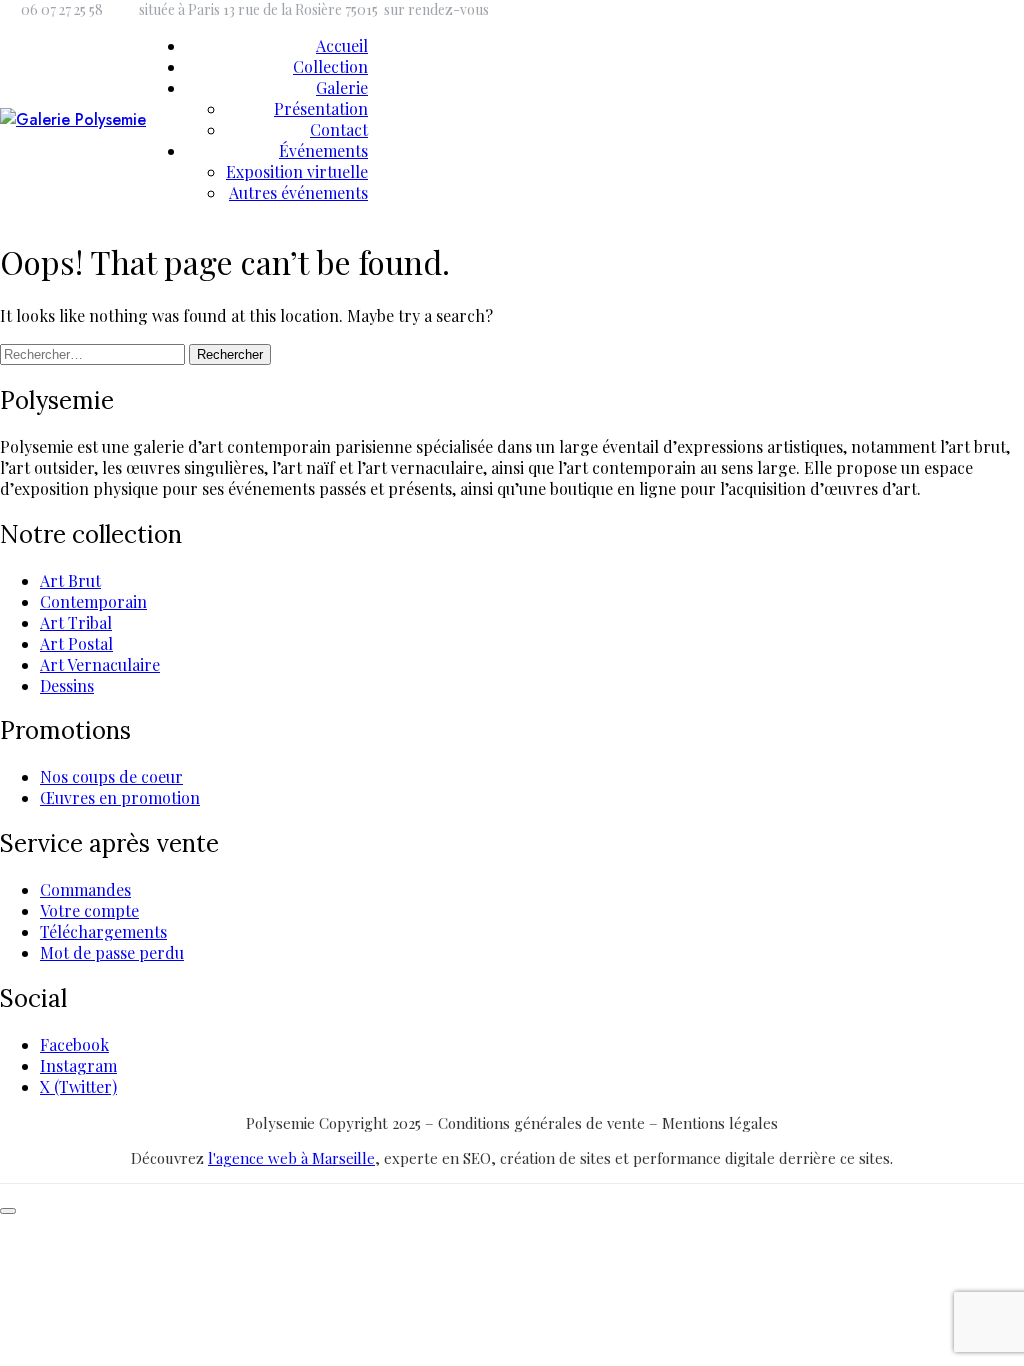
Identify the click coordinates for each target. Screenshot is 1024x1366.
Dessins (67, 685)
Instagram (78, 1065)
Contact (339, 129)
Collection (330, 66)
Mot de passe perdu (112, 952)
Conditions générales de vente (543, 1123)
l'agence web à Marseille (291, 1158)
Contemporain (93, 601)
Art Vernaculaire (100, 664)
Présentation (321, 108)
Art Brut (70, 580)
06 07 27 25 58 (62, 9)
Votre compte (89, 910)
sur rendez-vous (436, 9)
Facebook (74, 1044)
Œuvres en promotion (120, 797)
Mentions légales (720, 1123)
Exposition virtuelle (297, 171)
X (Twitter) (78, 1086)
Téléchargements (103, 931)
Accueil (342, 45)
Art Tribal (76, 622)
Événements (323, 150)
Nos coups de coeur (111, 776)
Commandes (85, 889)
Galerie (342, 87)
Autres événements (298, 192)
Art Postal (76, 643)
